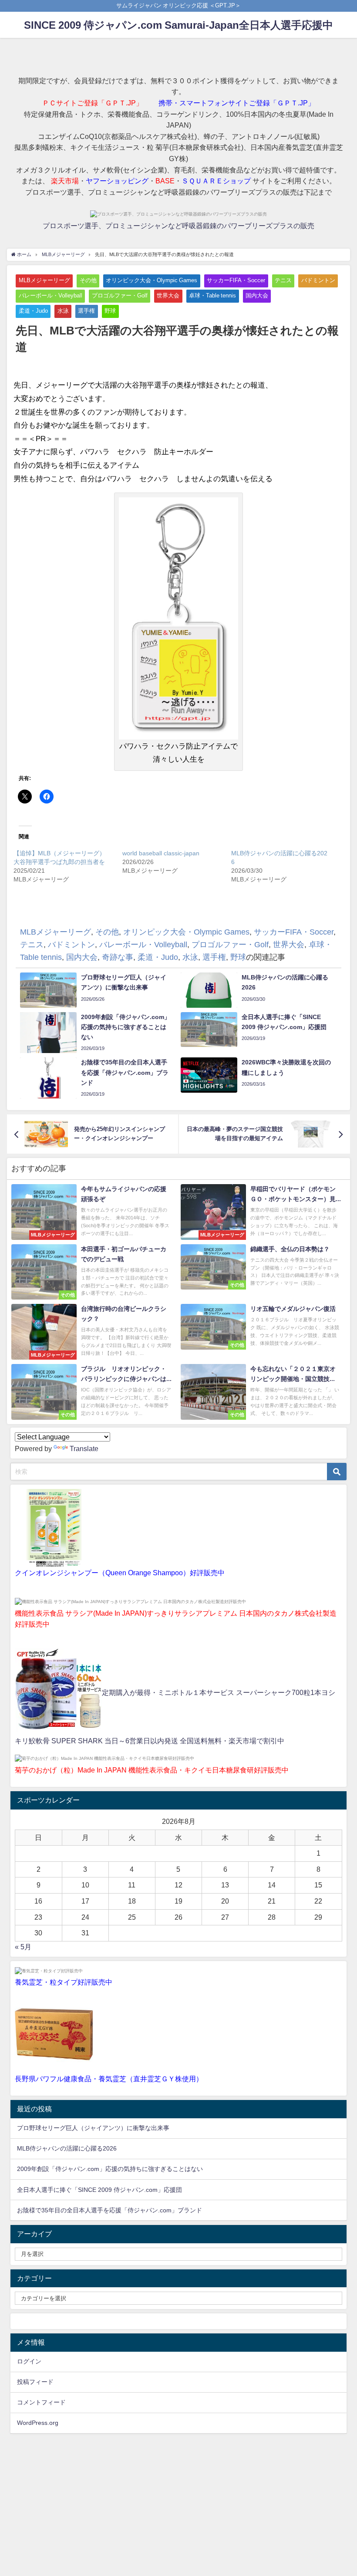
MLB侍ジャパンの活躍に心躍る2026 (67, 2148)
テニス (283, 280)
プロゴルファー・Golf (120, 295)
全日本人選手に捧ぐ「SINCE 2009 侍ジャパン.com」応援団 (99, 2190)
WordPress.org (38, 2423)
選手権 (86, 311)
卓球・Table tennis (212, 295)
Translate (84, 1448)
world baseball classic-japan (161, 853)
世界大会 (168, 295)
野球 (110, 311)
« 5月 (23, 1947)
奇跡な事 (289, 295)
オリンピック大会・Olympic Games (152, 280)
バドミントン (318, 280)
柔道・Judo (33, 311)
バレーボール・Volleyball (51, 295)
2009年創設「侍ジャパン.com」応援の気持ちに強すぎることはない (110, 2169)
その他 (88, 280)
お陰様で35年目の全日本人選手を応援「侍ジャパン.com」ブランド (109, 2210)
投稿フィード (35, 2382)
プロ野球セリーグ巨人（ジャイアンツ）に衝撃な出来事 (93, 2128)
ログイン (29, 2361)
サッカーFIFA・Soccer (236, 280)
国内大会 (257, 295)
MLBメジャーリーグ (44, 280)
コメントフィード (41, 2402)
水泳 (63, 311)
